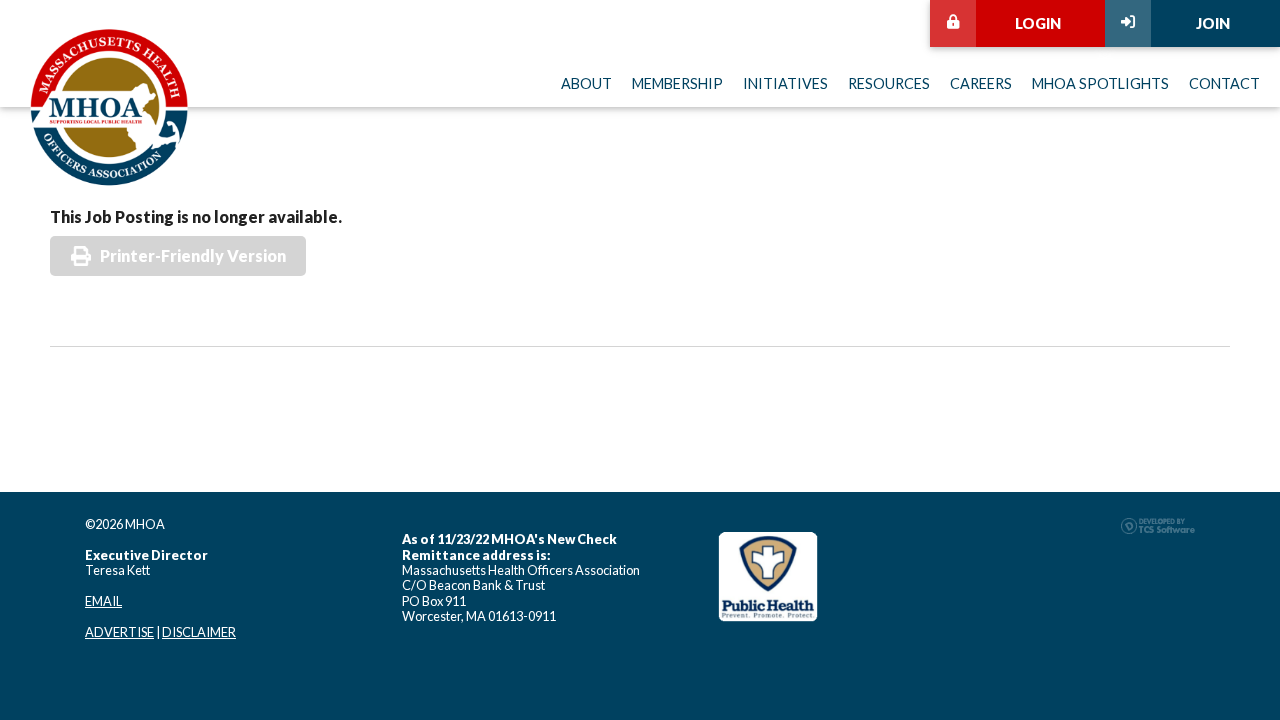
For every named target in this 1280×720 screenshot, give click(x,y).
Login (1038, 23)
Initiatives (785, 83)
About (586, 83)
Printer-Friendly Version (193, 255)
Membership (677, 83)
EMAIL (103, 601)
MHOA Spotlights (1100, 83)
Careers (981, 83)
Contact (1224, 83)
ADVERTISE (119, 632)
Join (1213, 23)
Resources (889, 83)
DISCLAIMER (199, 632)
